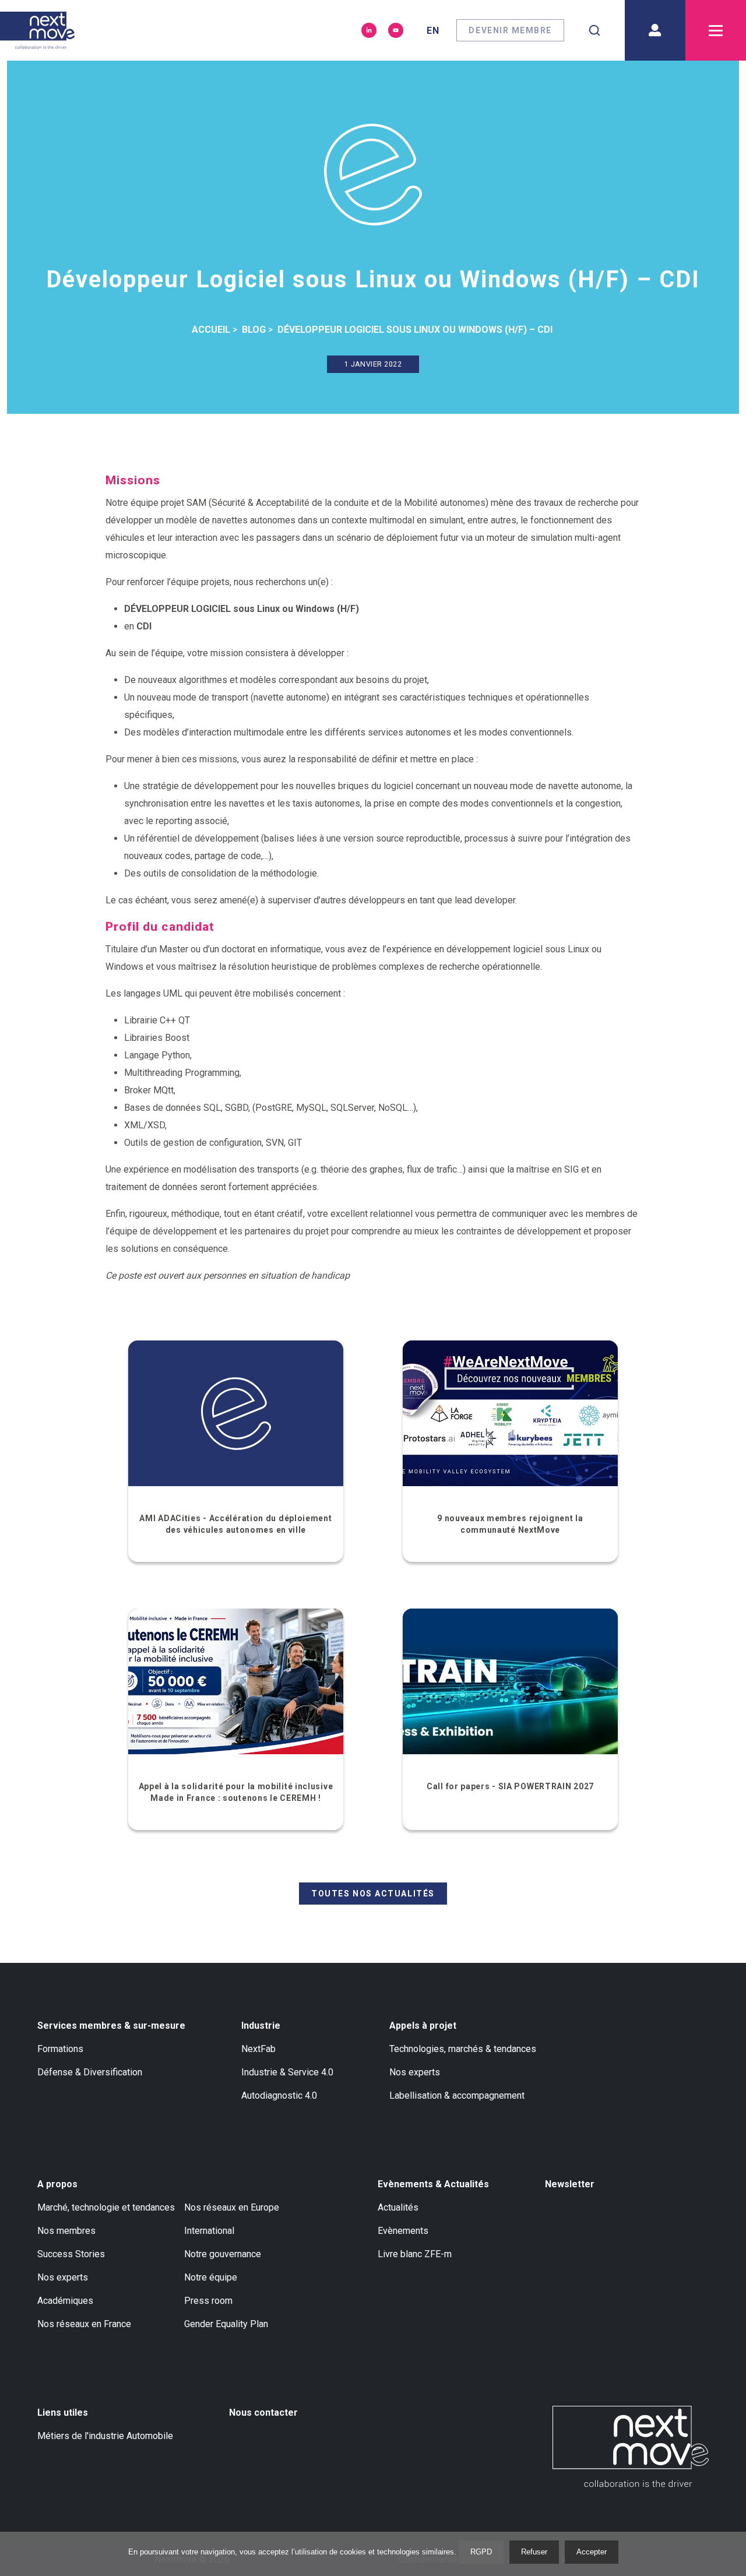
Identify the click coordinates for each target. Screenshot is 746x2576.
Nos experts (415, 2072)
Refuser (534, 2552)
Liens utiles (63, 2413)
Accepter (592, 2552)
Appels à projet (423, 2026)
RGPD (481, 2552)
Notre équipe (211, 2277)
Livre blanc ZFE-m (415, 2254)
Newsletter (570, 2184)
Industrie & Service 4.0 (287, 2072)
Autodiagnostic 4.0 (279, 2095)
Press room (208, 2301)
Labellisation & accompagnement (457, 2095)
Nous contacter (263, 2413)
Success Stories (71, 2254)
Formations (60, 2049)
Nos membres (66, 2231)
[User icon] (655, 30)
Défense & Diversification (90, 2072)
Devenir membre (510, 30)
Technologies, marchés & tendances (463, 2049)
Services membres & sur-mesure (111, 2026)
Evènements (403, 2231)
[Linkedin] (369, 30)
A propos (57, 2184)
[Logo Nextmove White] (631, 2447)
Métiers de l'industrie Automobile (105, 2436)
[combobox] (594, 30)
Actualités (398, 2207)
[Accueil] (37, 30)
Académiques (65, 2301)
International (209, 2231)
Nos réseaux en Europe (232, 2207)
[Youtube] (396, 30)
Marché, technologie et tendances (106, 2207)
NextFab (258, 2049)
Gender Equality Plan (226, 2324)
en (433, 31)
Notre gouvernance (223, 2254)
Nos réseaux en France (84, 2324)
